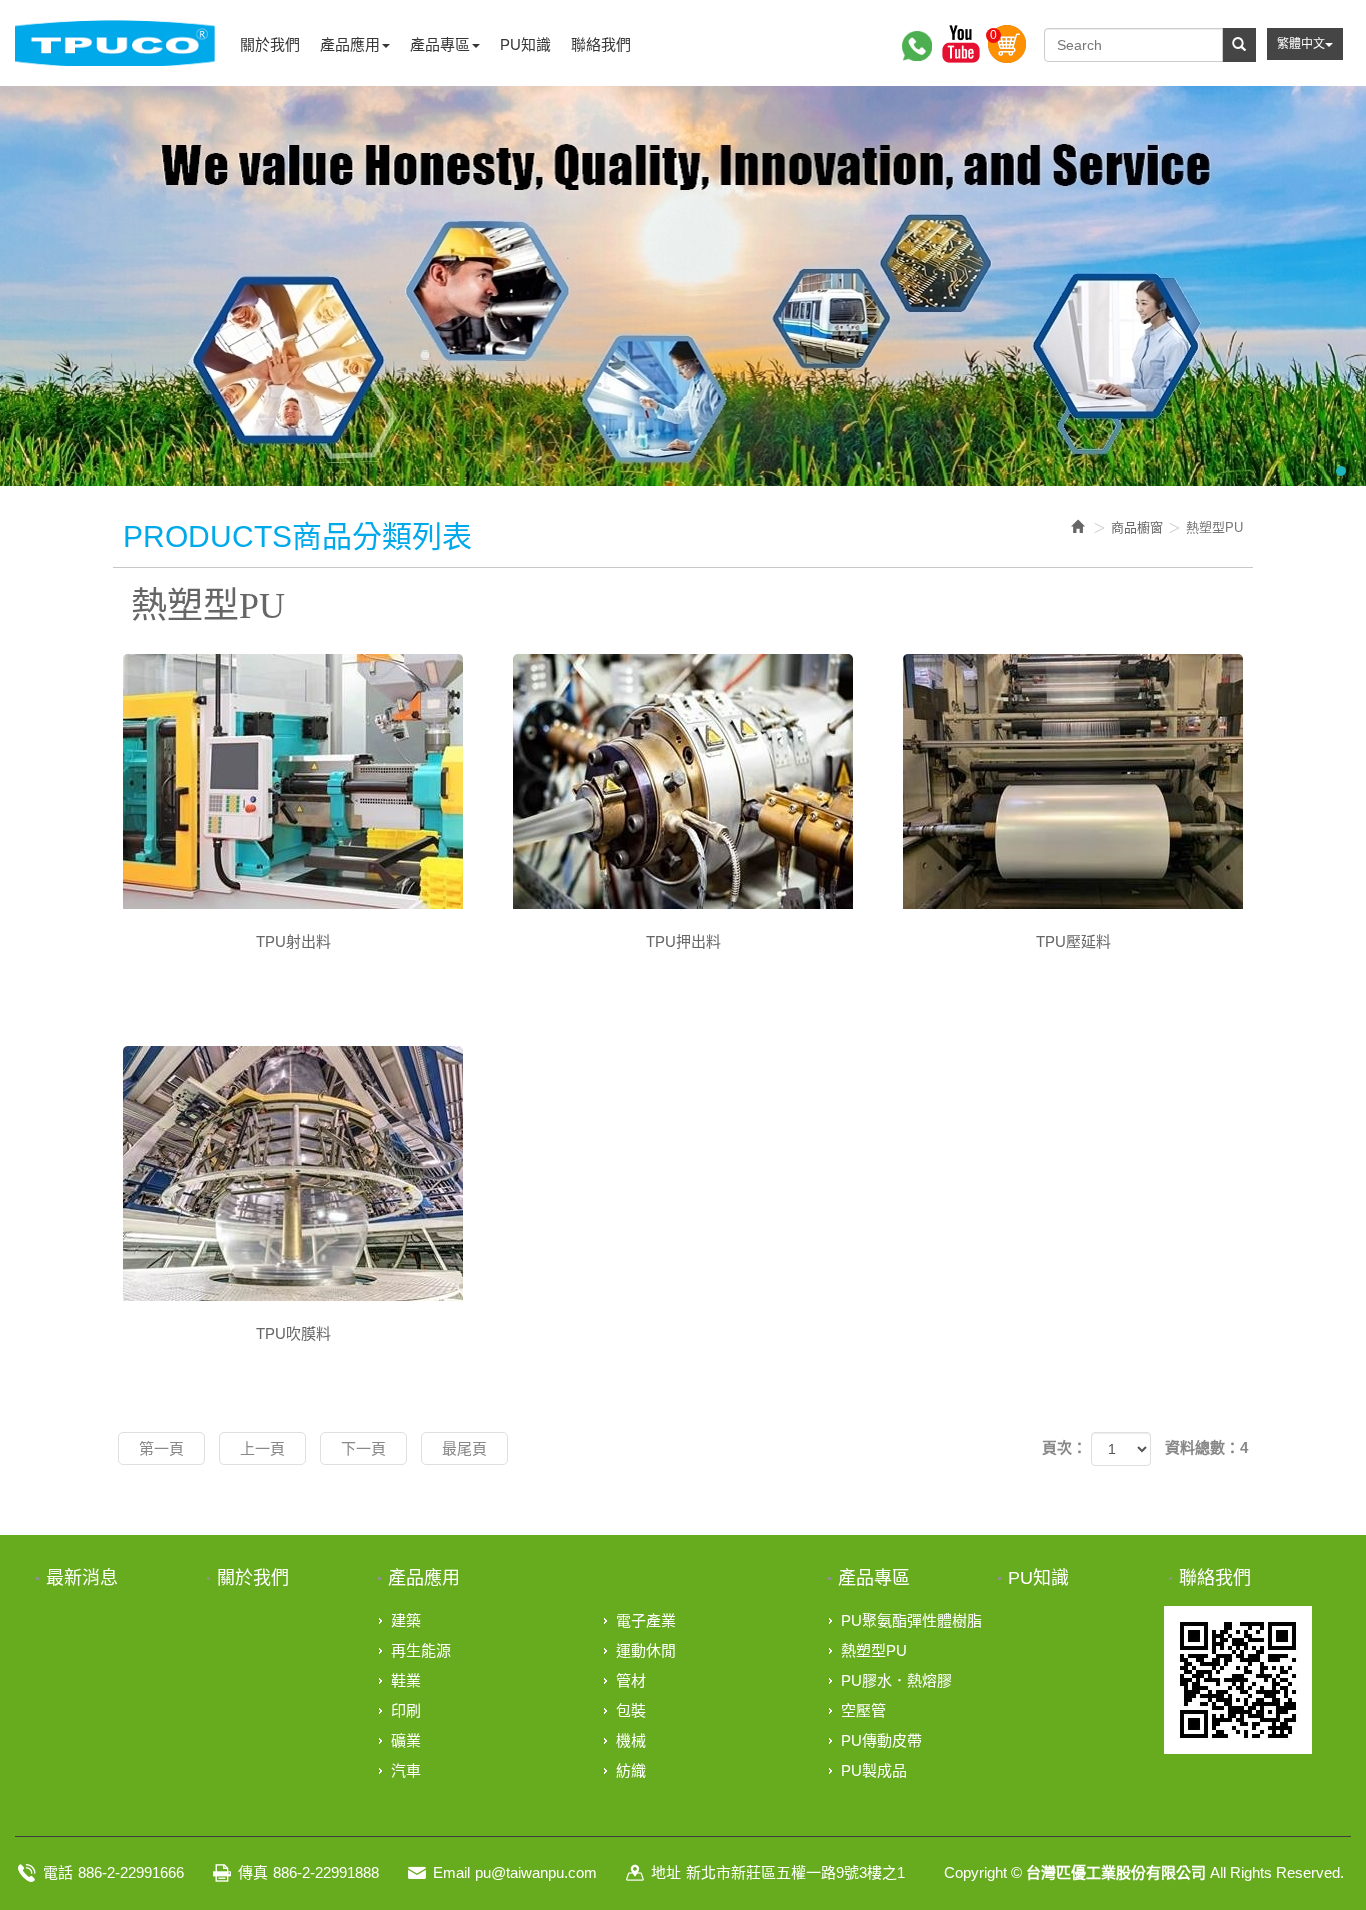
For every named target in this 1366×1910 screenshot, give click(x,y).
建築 (406, 1620)
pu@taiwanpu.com (536, 1872)
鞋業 (406, 1680)
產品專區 (874, 1578)
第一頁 (161, 1448)
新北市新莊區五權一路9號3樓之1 (795, 1872)
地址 (666, 1872)
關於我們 (253, 1578)
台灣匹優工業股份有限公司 (115, 43)
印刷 (406, 1710)
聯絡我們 (1215, 1578)
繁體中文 (1301, 44)
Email (451, 1872)
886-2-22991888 (326, 1872)
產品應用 (424, 1578)
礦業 (406, 1740)
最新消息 (82, 1578)
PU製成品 (874, 1770)
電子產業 (646, 1620)
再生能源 (421, 1650)
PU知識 (1038, 1578)
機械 (631, 1740)
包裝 (631, 1710)
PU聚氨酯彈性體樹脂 (911, 1620)
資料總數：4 (1206, 1447)
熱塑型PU (874, 1650)
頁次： (1064, 1447)
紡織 (631, 1770)
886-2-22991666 (131, 1872)
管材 (631, 1680)
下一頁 (363, 1448)
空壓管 (863, 1710)
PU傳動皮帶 (881, 1740)
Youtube (961, 44)
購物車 (1007, 44)
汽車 (406, 1770)
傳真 (253, 1872)
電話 (58, 1872)
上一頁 (262, 1448)
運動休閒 (646, 1650)
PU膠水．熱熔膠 (896, 1680)
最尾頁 (464, 1448)
